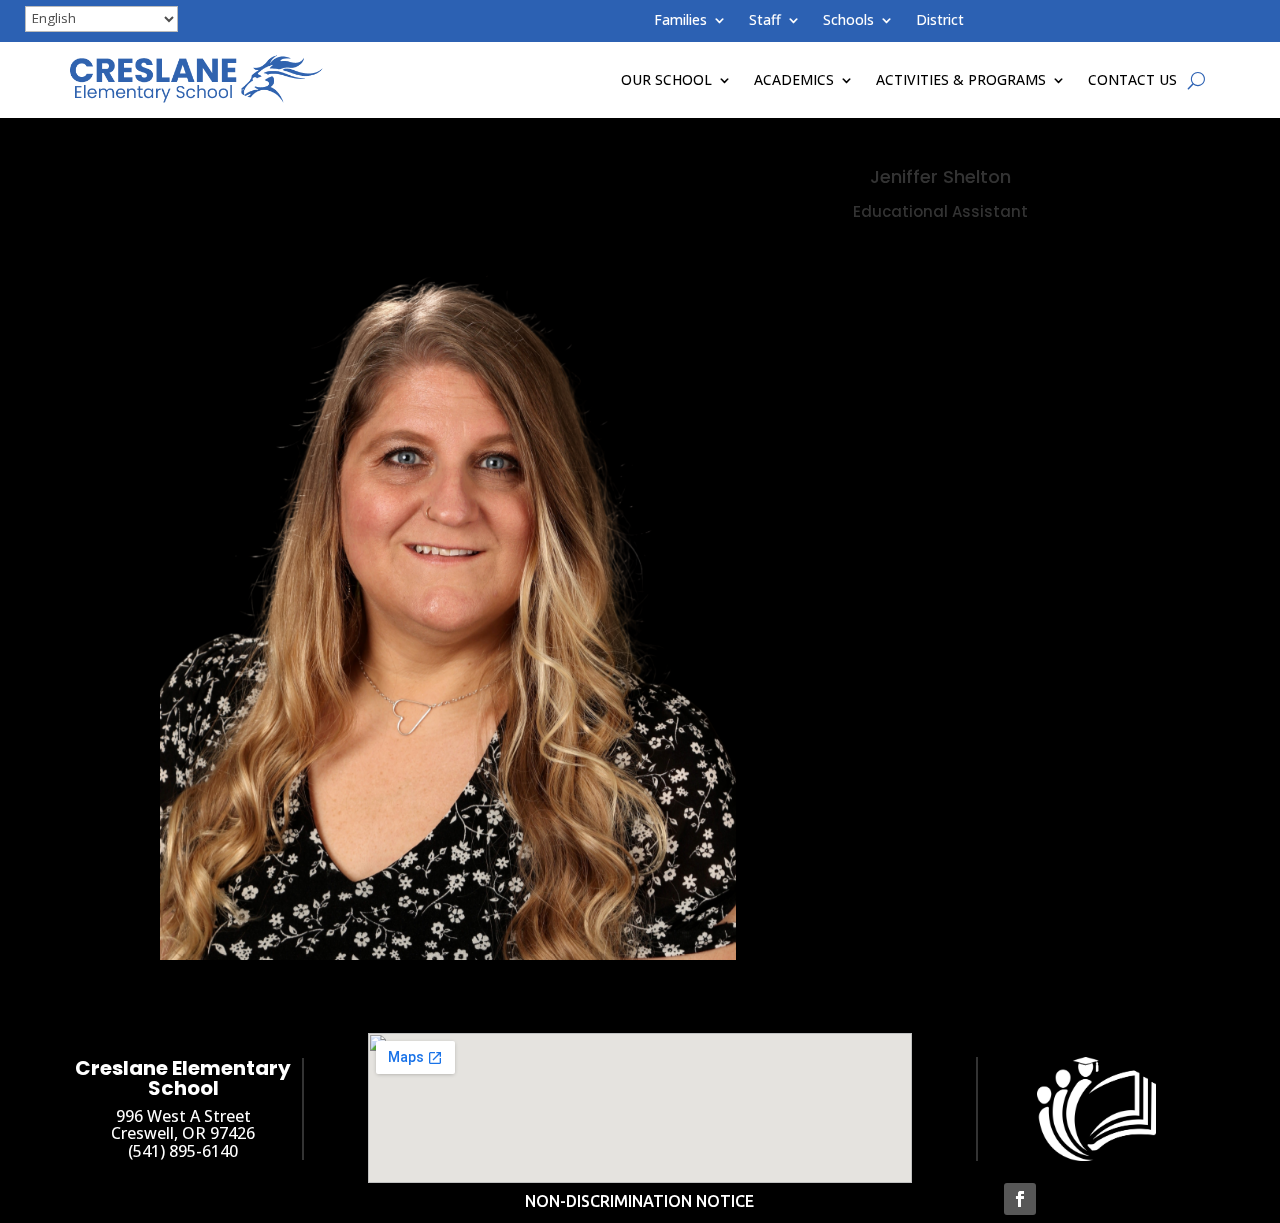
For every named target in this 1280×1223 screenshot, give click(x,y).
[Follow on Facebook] (1020, 1199)
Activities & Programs (961, 79)
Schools (848, 21)
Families (680, 21)
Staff (765, 21)
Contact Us (1132, 79)
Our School (666, 79)
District (940, 21)
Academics (794, 79)
